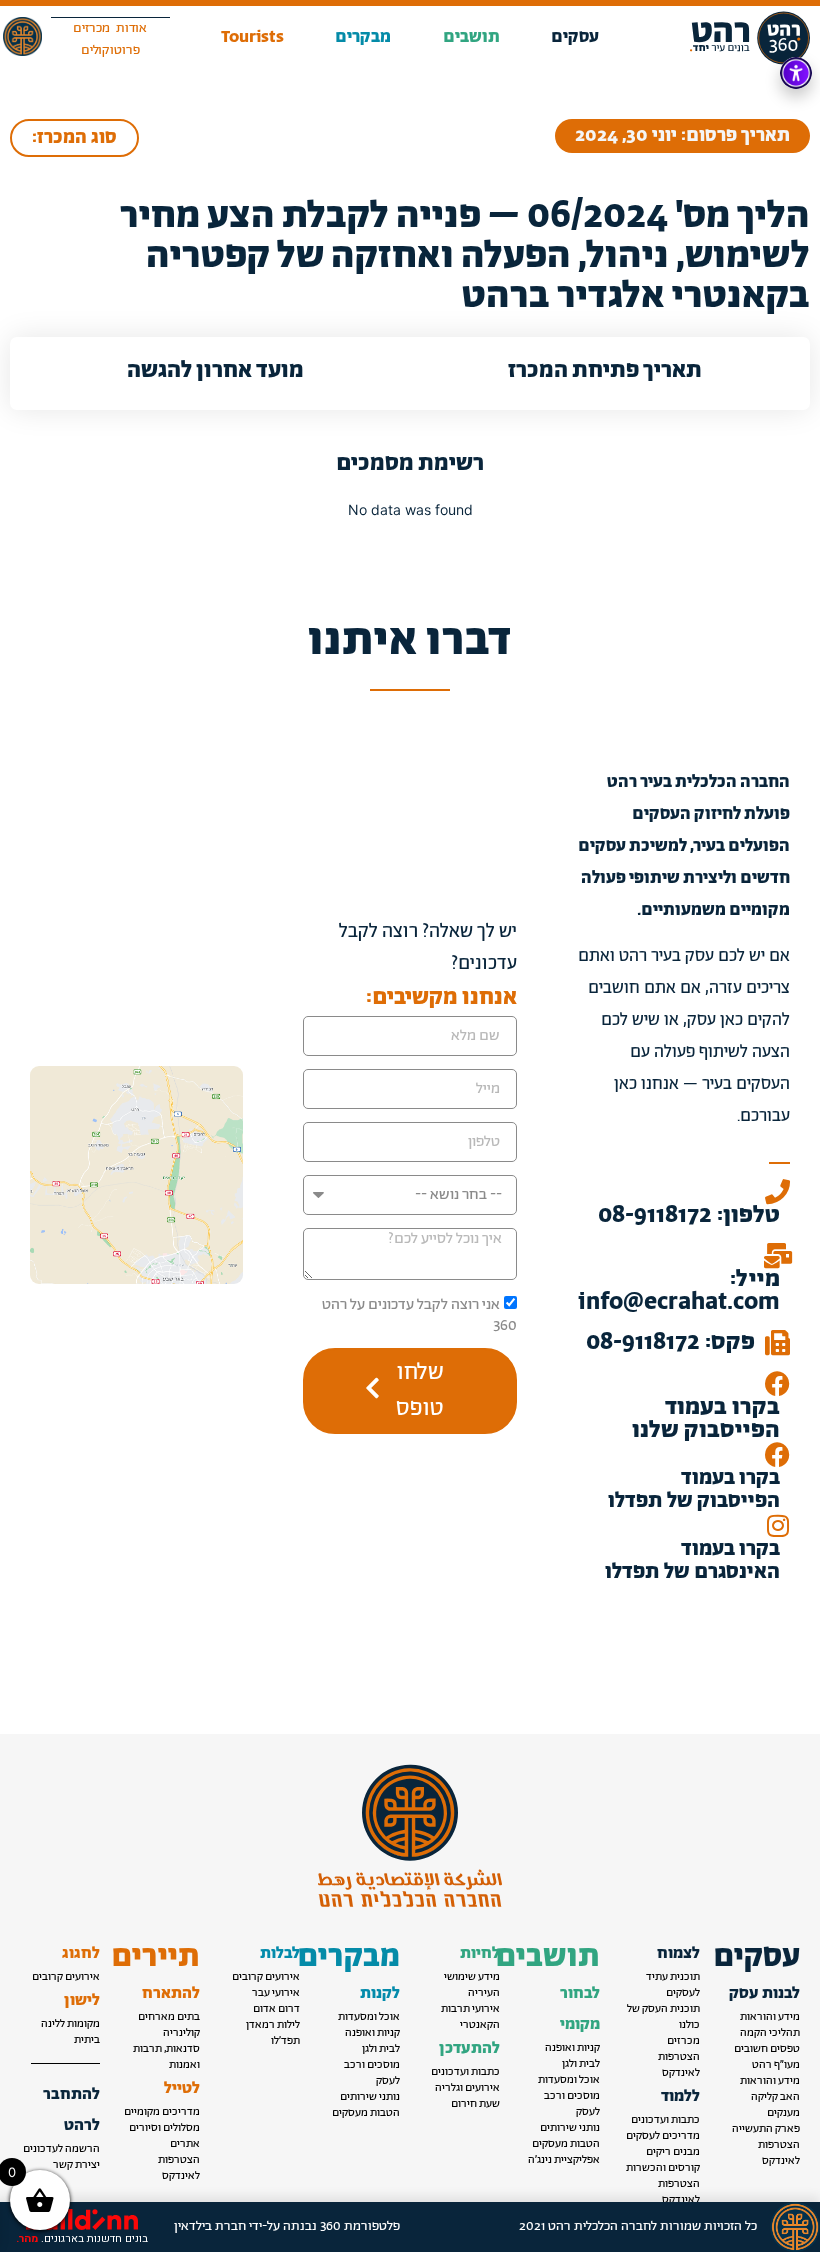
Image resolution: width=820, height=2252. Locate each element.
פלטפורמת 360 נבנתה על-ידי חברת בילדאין (287, 2226)
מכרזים (683, 2041)
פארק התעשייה (766, 2129)
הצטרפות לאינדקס (779, 2153)
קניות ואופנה (572, 2048)
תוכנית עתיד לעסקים (673, 1985)
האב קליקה (775, 2097)
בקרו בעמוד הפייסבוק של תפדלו (694, 1490)
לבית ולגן (581, 2064)
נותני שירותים (570, 2128)
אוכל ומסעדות (569, 2080)
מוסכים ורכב (572, 2096)
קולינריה (181, 2033)
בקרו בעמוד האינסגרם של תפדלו (692, 1561)
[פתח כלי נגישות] (796, 73)
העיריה (484, 1993)
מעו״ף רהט (776, 2065)
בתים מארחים (169, 2017)
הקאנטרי (480, 2025)
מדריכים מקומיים (162, 2112)
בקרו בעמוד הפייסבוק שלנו (706, 1419)
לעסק (588, 2112)
